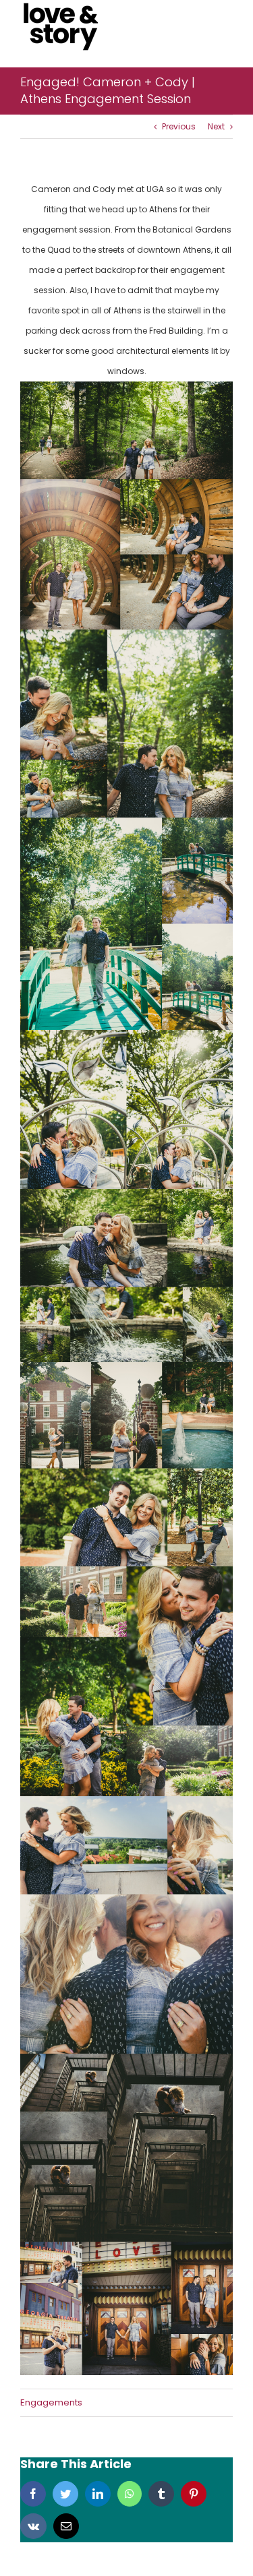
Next (216, 126)
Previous (179, 126)
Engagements (51, 2402)
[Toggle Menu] (223, 27)
